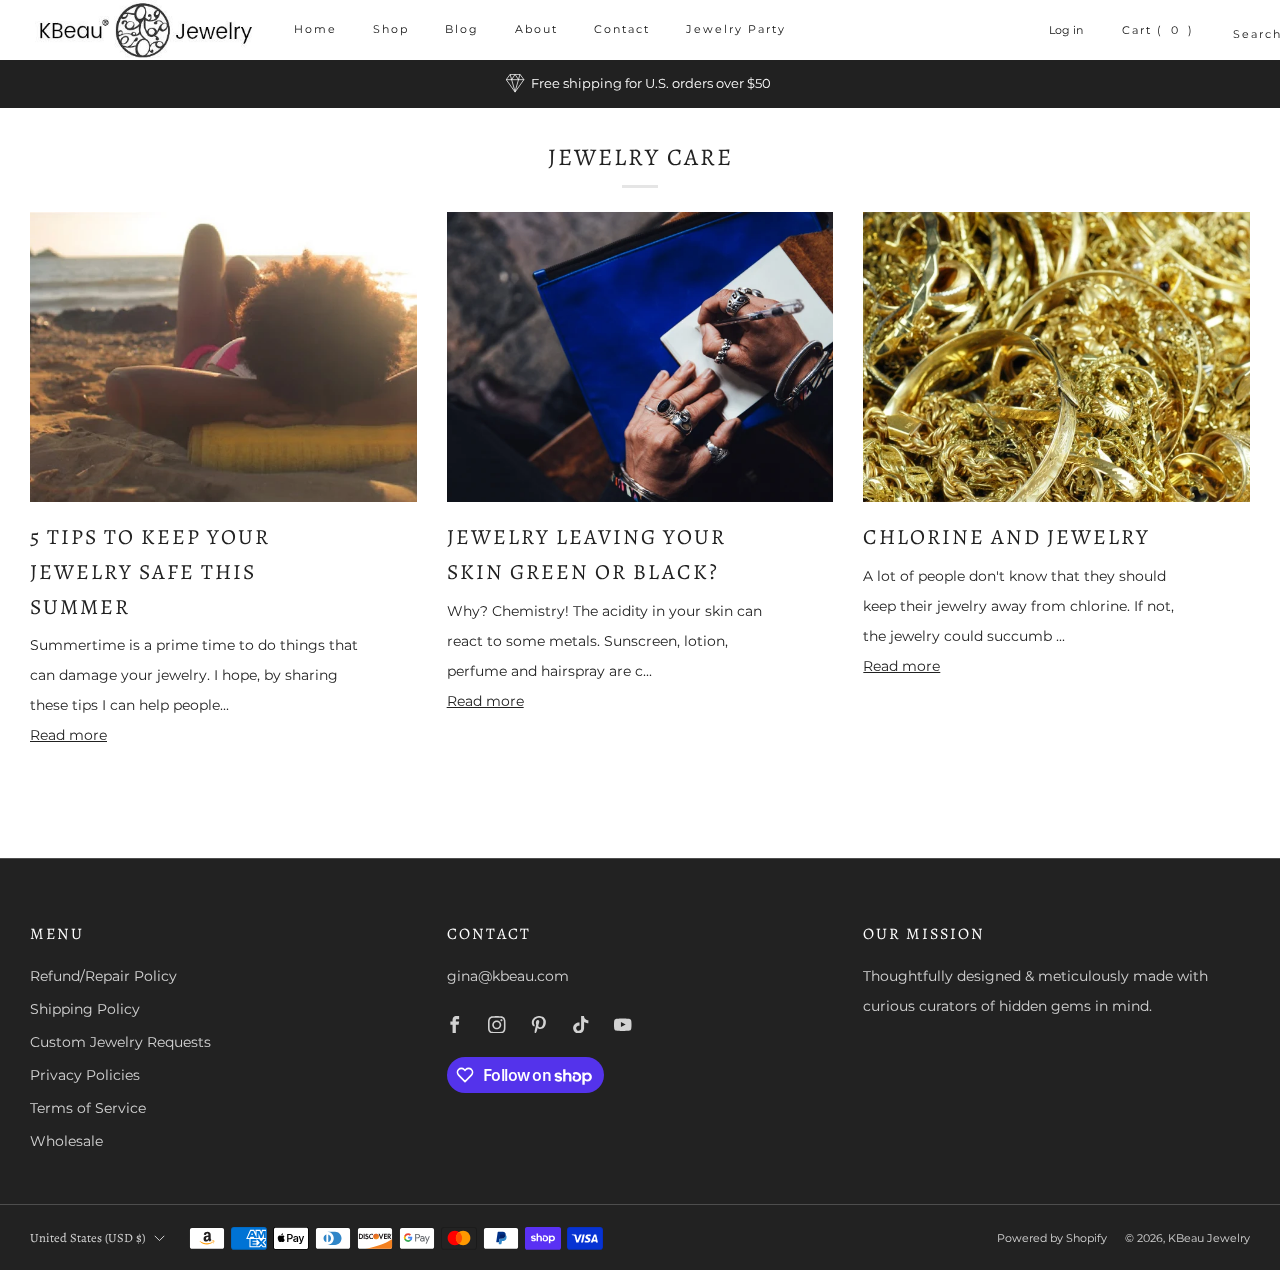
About (536, 29)
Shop (391, 29)
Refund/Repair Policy (103, 976)
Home (315, 29)
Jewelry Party (736, 29)
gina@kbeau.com (508, 976)
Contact (622, 29)
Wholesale (66, 1141)
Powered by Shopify (1052, 1238)
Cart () (1158, 30)
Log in (1066, 30)
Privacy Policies (85, 1075)
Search (1241, 34)
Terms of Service (88, 1108)
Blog (462, 29)
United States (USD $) (87, 1237)
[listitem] (640, 84)
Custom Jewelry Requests (120, 1042)
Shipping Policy (85, 1009)
